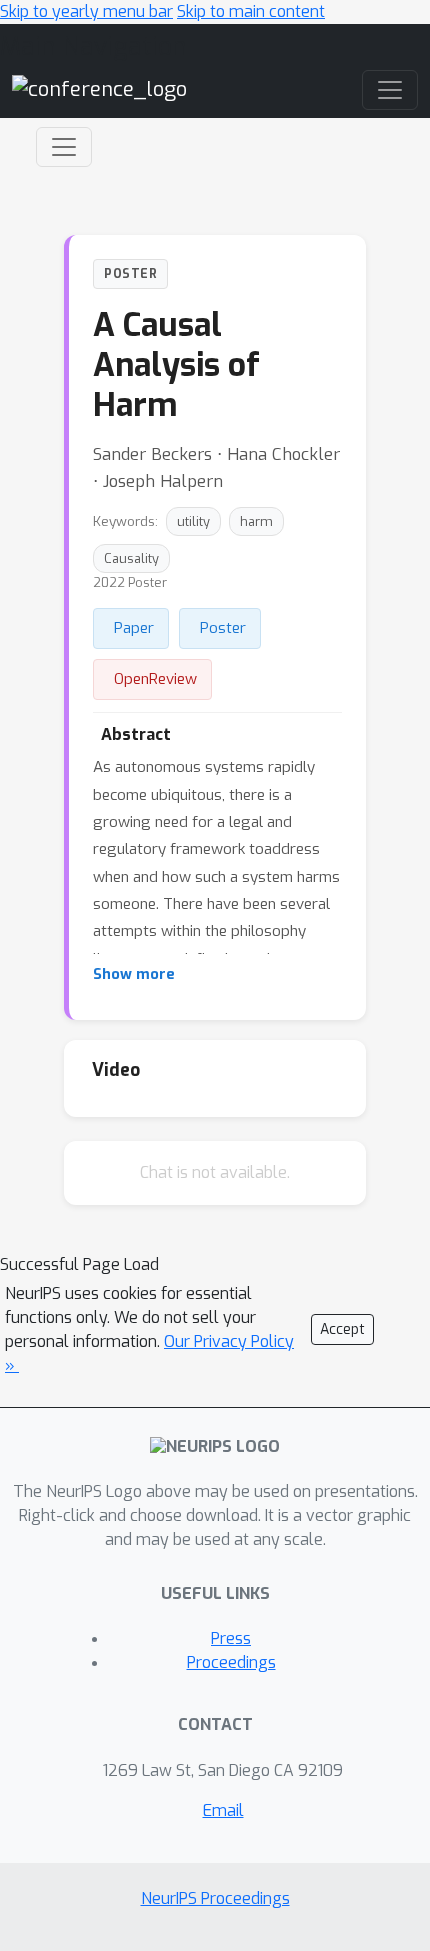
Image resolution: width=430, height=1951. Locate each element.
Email (223, 1810)
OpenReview (155, 679)
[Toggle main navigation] (390, 90)
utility (193, 521)
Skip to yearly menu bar (86, 11)
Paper (134, 628)
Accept (342, 1329)
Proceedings (231, 1662)
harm (256, 521)
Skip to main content (251, 11)
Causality (131, 558)
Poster (223, 628)
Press (231, 1638)
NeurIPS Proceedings (215, 1898)
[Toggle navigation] (64, 147)
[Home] (99, 89)
